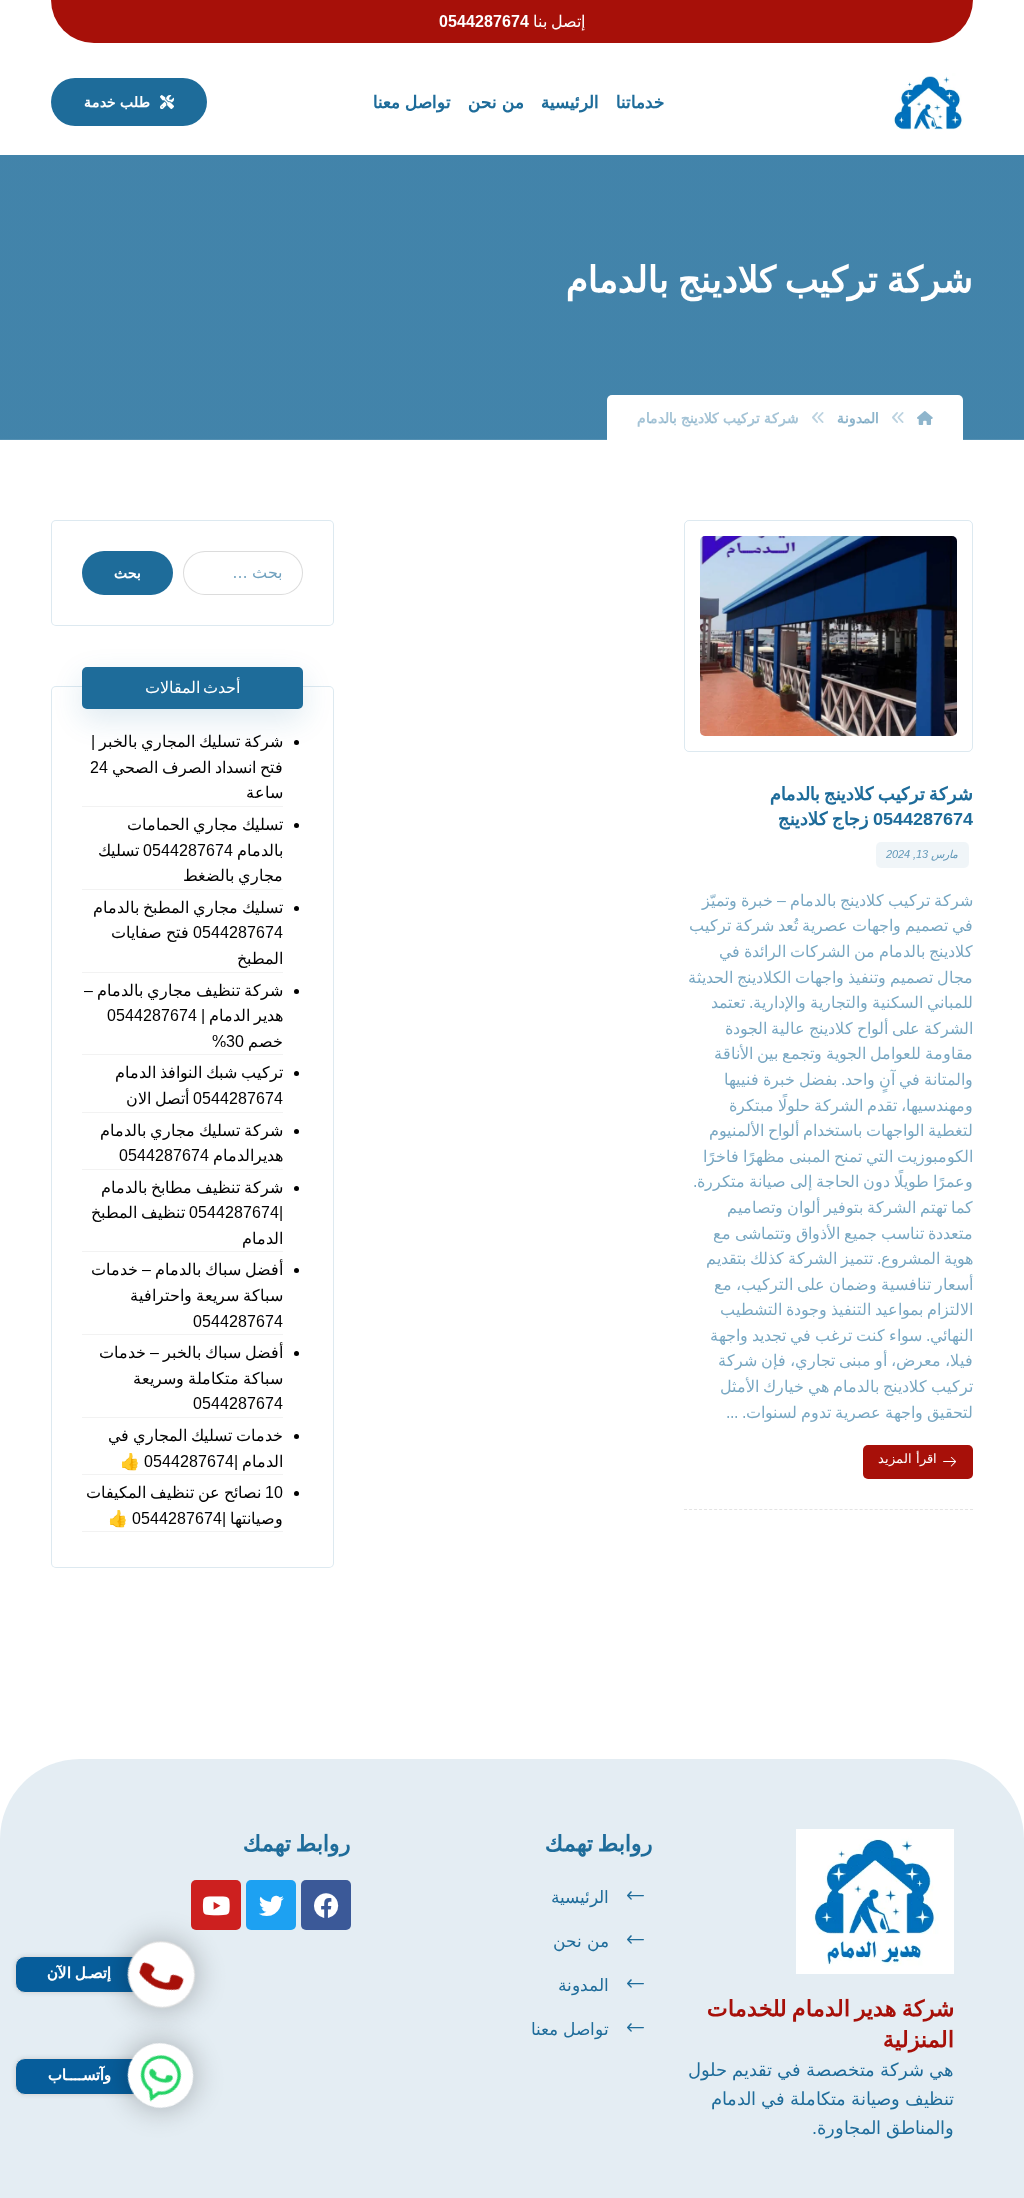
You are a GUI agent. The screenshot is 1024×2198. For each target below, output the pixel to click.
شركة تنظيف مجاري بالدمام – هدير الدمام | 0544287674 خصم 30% (183, 1016)
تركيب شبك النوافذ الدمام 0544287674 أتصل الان (199, 1085)
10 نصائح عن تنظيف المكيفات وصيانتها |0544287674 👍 (184, 1505)
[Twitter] (271, 1905)
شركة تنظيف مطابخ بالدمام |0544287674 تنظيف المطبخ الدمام (187, 1213)
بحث (127, 573)
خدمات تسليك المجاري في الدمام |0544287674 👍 (195, 1448)
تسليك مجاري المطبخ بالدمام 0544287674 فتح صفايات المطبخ (188, 933)
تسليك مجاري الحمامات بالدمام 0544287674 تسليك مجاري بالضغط (190, 850)
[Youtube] (216, 1905)
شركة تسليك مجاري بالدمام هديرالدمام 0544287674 (191, 1143)
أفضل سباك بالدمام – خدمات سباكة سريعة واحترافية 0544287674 (187, 1295)
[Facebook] (326, 1905)
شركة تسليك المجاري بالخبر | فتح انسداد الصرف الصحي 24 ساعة (186, 767)
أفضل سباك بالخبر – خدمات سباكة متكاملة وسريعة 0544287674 (191, 1378)
